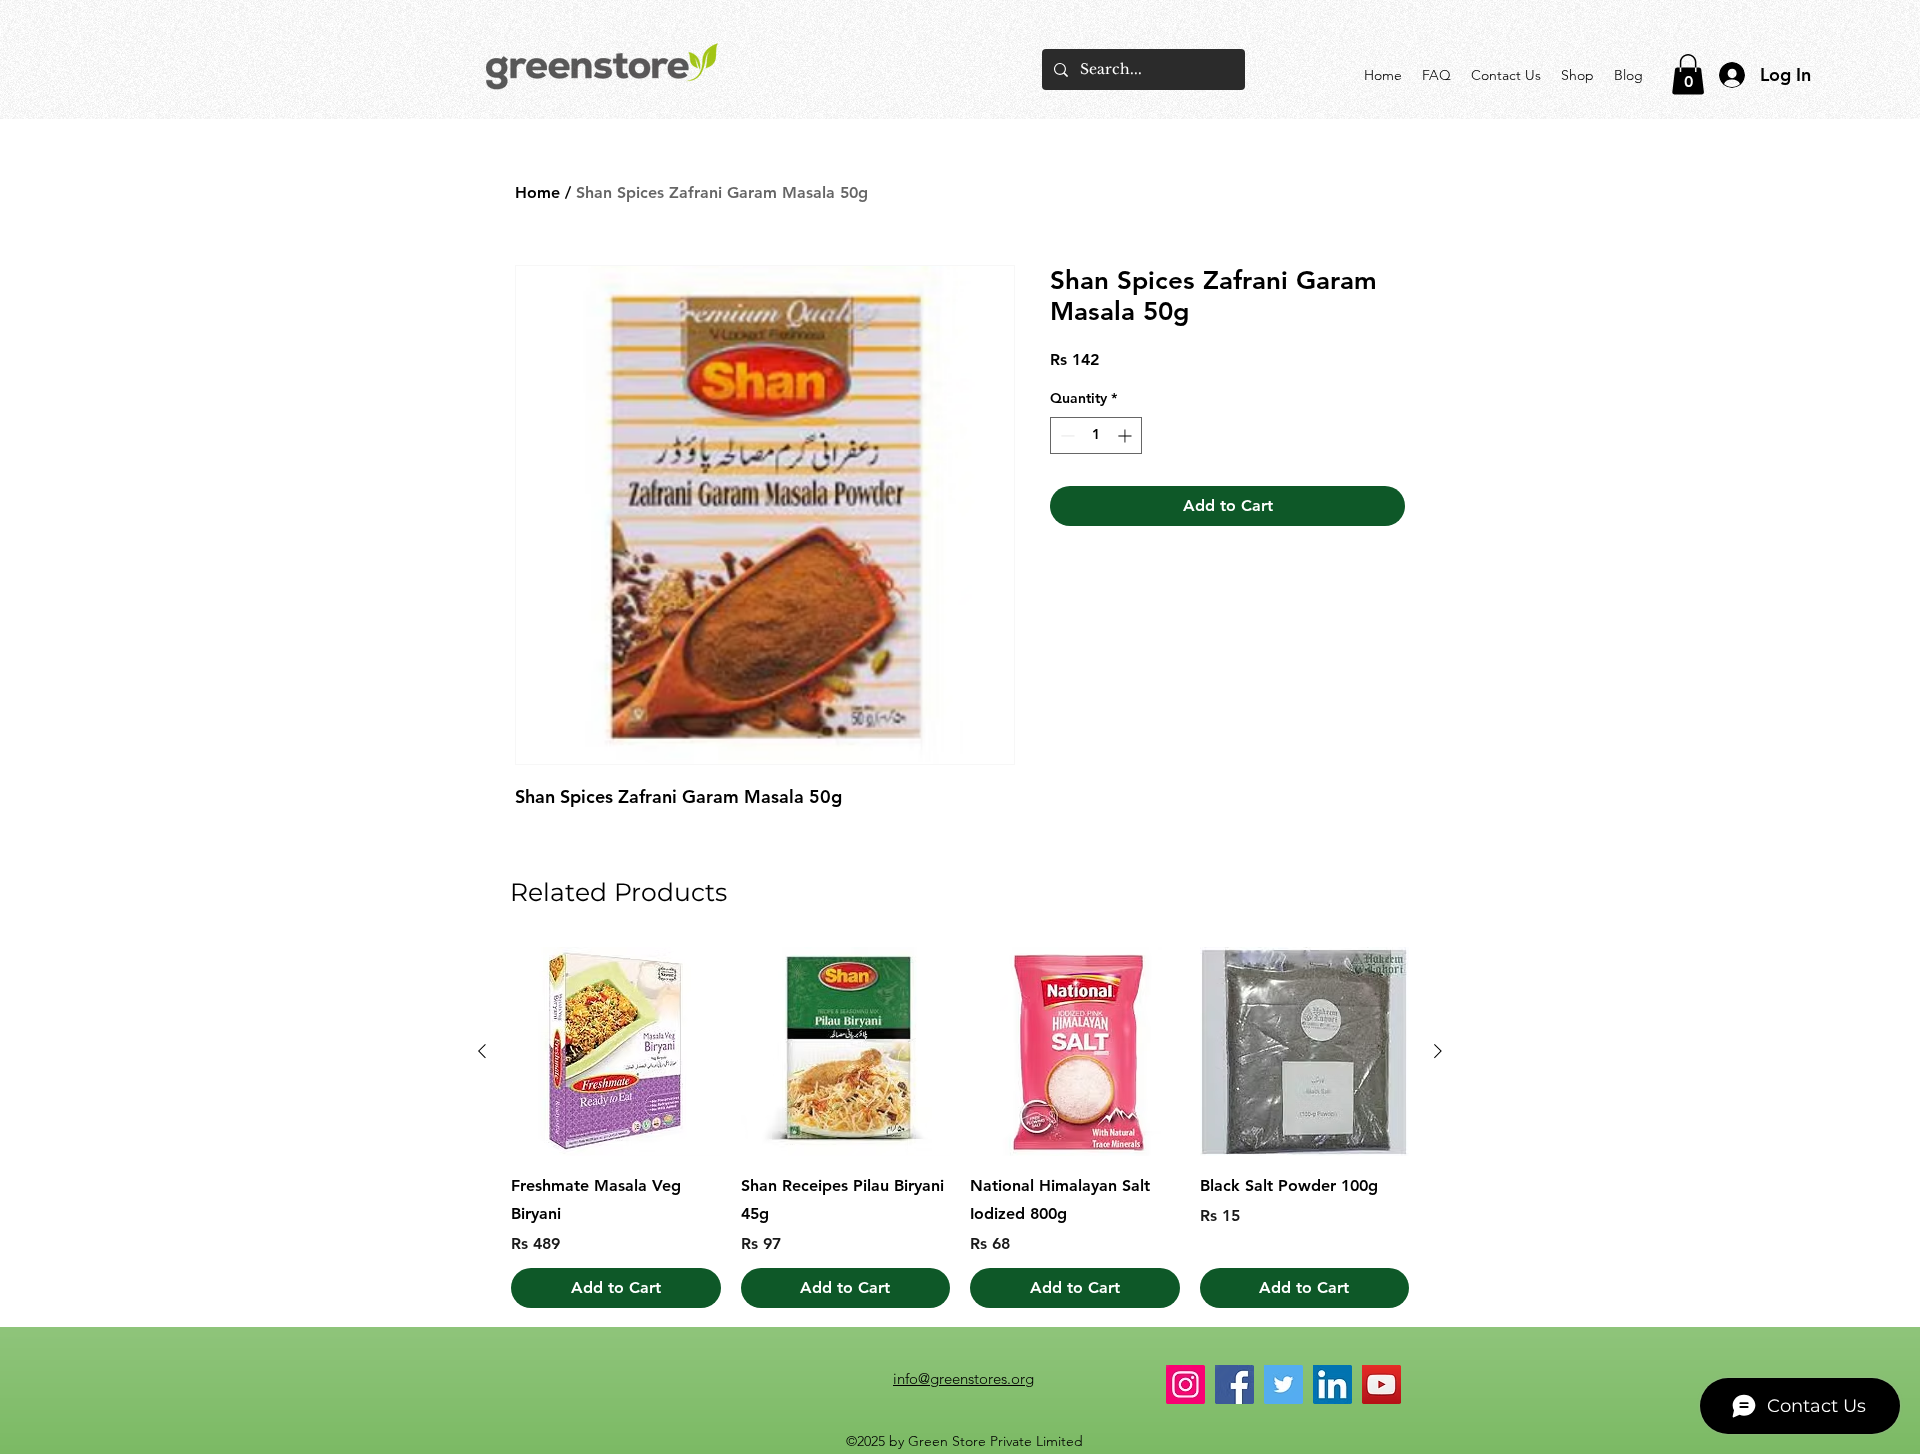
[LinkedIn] (1332, 1384)
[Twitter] (1283, 1384)
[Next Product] (1438, 1051)
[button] (1688, 74)
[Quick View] (616, 1052)
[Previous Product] (482, 1051)
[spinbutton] (1096, 435)
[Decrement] (1065, 435)
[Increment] (1126, 435)
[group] (960, 1128)
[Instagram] (1185, 1384)
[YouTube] (1381, 1384)
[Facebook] (1234, 1384)
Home (537, 192)
